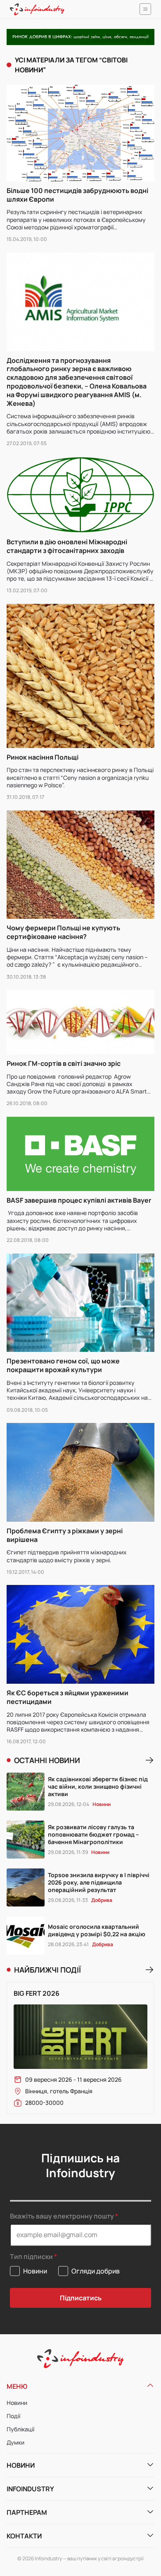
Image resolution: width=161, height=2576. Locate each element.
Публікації (20, 2429)
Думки (15, 2442)
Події (13, 2416)
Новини (17, 2403)
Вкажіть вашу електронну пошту (62, 2216)
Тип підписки (31, 2257)
